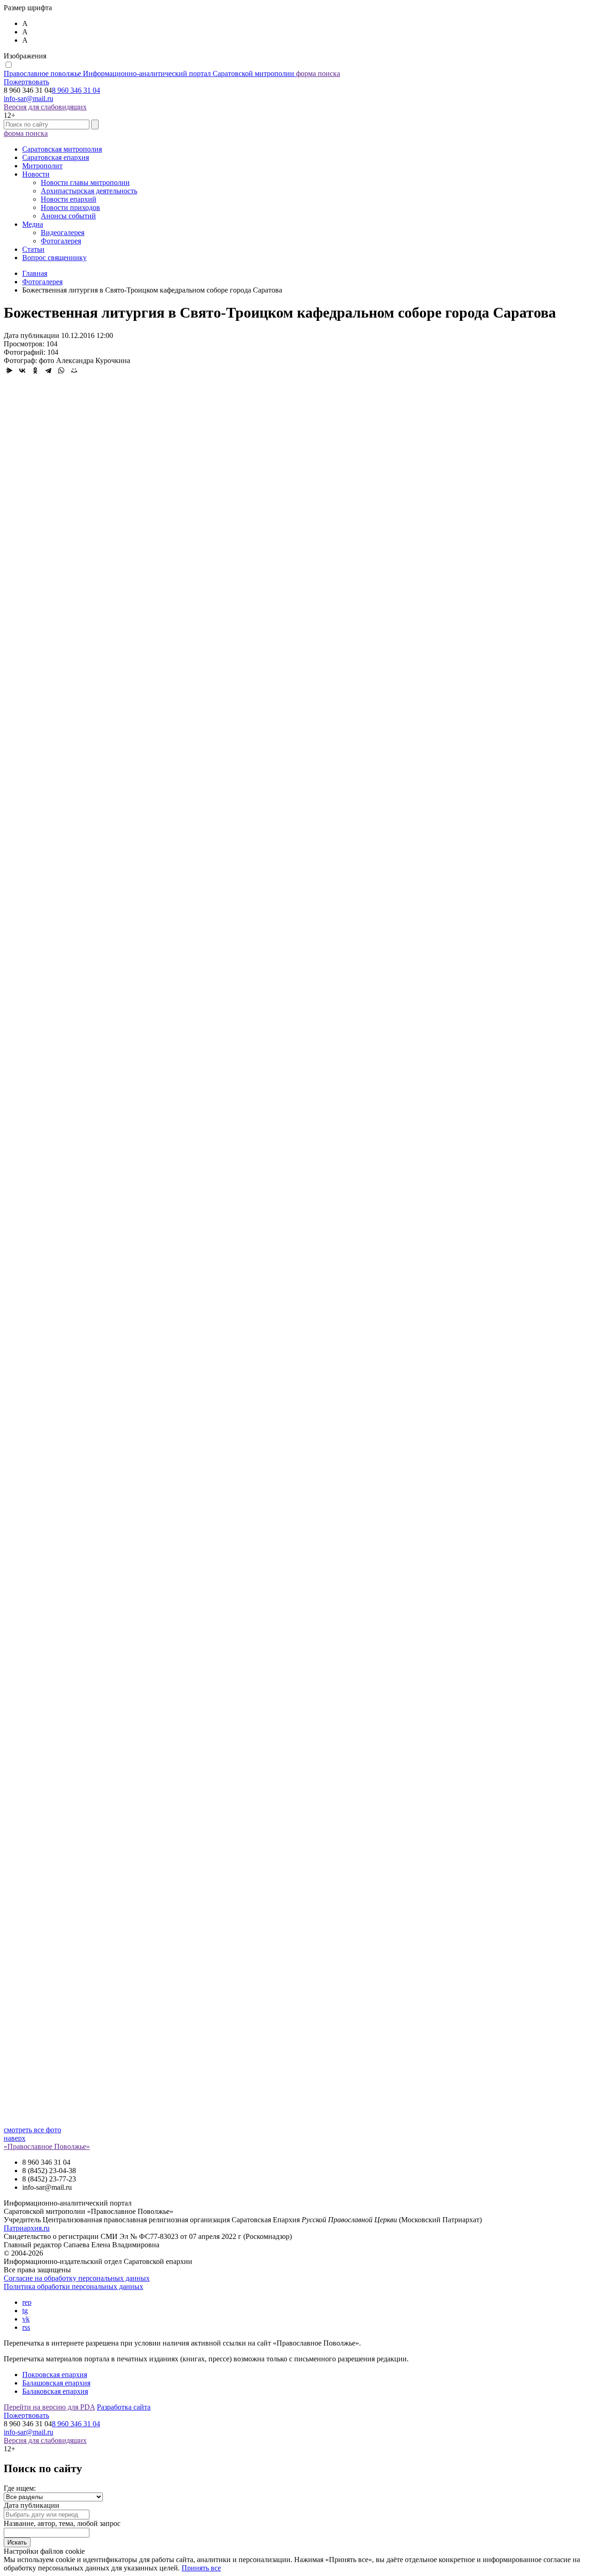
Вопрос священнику (54, 258)
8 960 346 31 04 (76, 90)
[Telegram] (48, 370)
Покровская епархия (55, 2375)
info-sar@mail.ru (28, 99)
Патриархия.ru (27, 2228)
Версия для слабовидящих (45, 107)
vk (26, 2319)
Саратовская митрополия (62, 149)
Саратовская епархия (56, 157)
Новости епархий (69, 199)
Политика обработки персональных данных (73, 2286)
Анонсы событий (68, 216)
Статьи (33, 249)
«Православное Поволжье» (47, 2146)
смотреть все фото (32, 2130)
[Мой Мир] (74, 370)
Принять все (201, 2568)
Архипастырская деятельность (89, 191)
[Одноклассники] (35, 370)
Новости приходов (70, 207)
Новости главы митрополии (85, 182)
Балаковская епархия (55, 2391)
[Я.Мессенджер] (9, 370)
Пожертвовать (26, 82)
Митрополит (42, 166)
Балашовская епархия (56, 2383)
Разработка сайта (124, 2407)
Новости (36, 174)
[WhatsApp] (61, 370)
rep (27, 2302)
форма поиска (318, 73)
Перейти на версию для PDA (49, 2407)
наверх (15, 2138)
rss (26, 2327)
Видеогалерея (63, 233)
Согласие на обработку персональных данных (77, 2278)
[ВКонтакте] (22, 370)
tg (25, 2311)
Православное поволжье (149, 73)
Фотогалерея (61, 241)
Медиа (33, 224)
